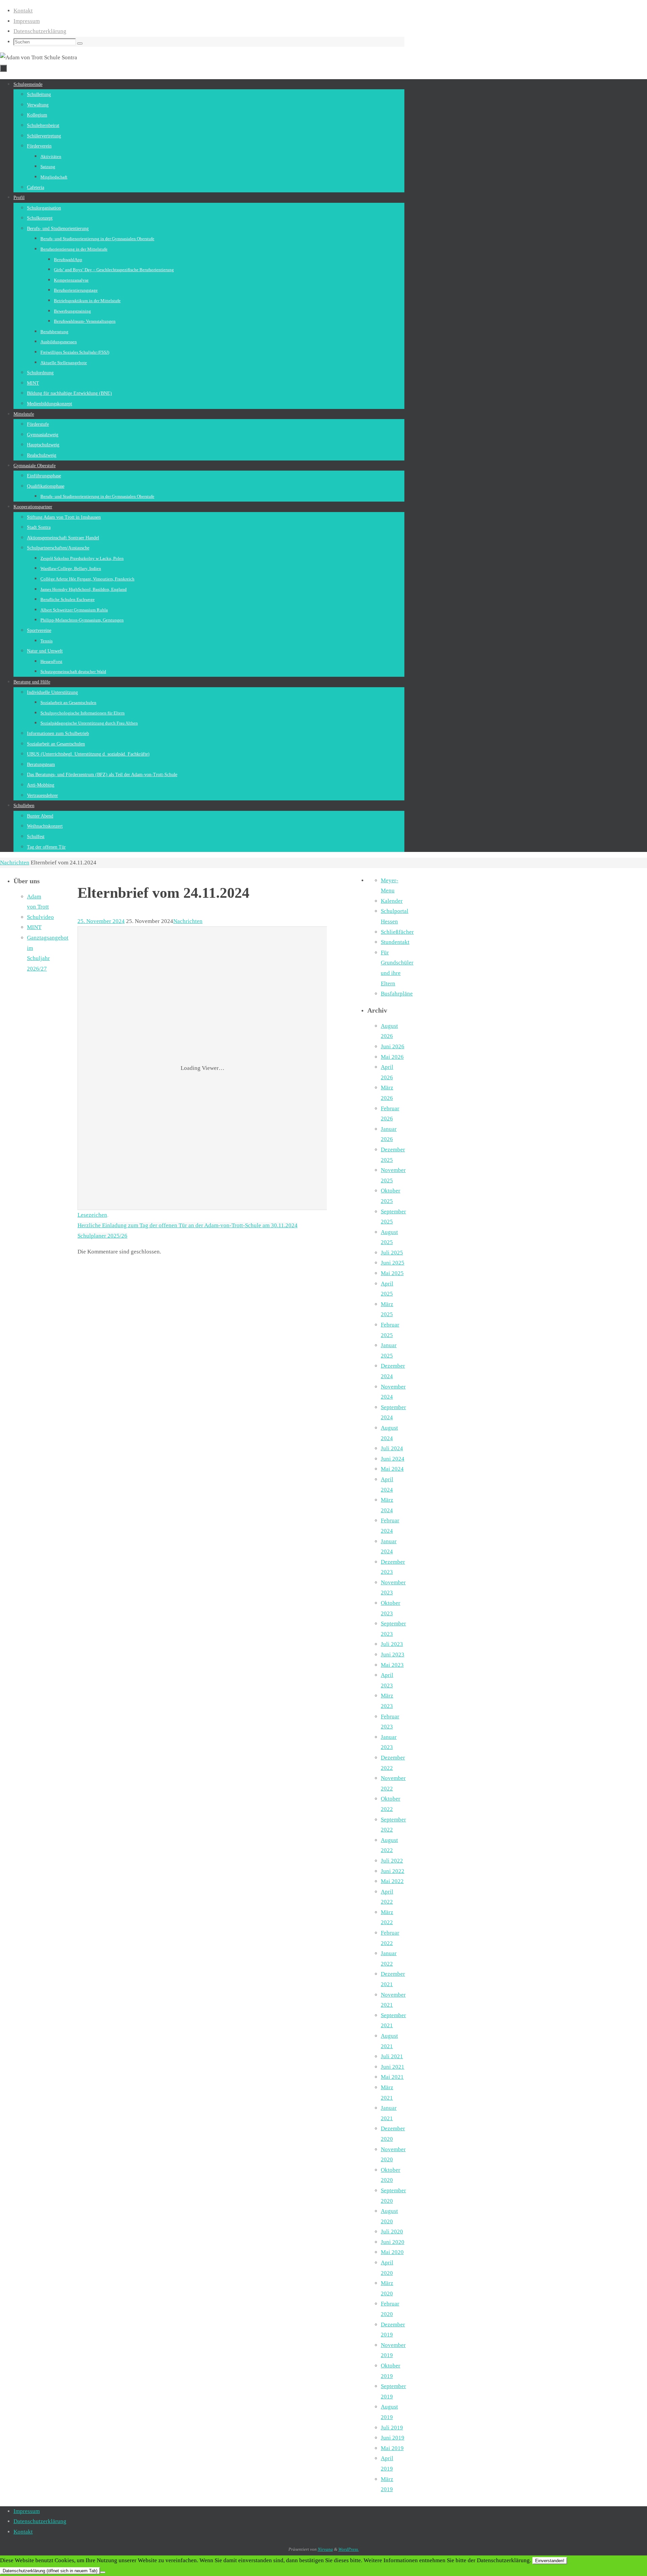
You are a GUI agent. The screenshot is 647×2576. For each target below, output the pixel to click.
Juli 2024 (392, 1448)
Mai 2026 (392, 1057)
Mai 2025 (392, 1273)
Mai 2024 (392, 1469)
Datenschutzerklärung (40, 31)
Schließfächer (397, 932)
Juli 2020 (392, 2232)
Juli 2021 (392, 2056)
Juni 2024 (393, 1459)
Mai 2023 (392, 1665)
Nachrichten (15, 863)
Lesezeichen (92, 1215)
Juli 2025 (392, 1253)
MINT (34, 927)
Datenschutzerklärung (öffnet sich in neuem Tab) (50, 2571)
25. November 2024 (101, 921)
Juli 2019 (392, 2428)
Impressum (27, 21)
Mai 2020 (392, 2252)
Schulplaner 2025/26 (102, 1236)
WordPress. (349, 2549)
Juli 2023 (392, 1644)
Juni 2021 (393, 2067)
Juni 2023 (393, 1655)
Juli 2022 (392, 1861)
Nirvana (325, 2549)
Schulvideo (40, 917)
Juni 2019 (393, 2438)
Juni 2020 (393, 2242)
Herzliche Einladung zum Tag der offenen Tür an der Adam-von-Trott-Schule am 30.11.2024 (188, 1225)
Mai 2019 (392, 2448)
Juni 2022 (393, 1871)
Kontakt (23, 11)
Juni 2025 (393, 1263)
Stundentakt (395, 942)
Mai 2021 (392, 2077)
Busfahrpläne (397, 994)
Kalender (392, 901)
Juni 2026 (393, 1046)
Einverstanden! (550, 2561)
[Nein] (103, 2572)
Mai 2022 (392, 1881)
